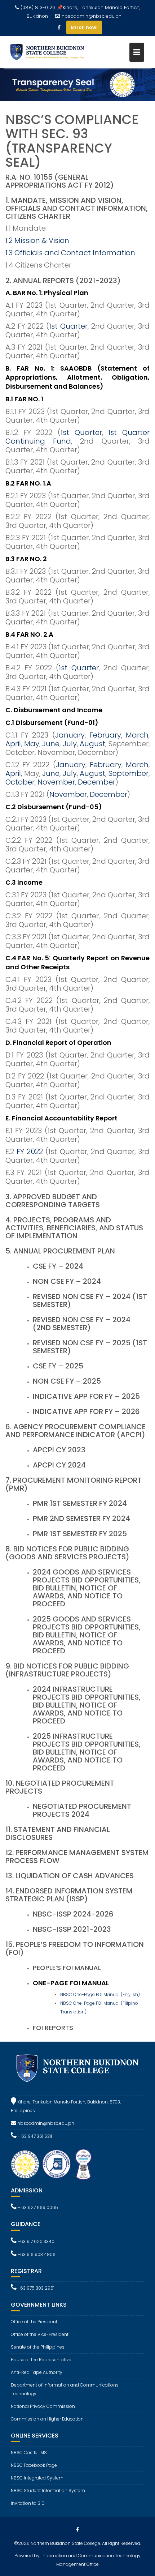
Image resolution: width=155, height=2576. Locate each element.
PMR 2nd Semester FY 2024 (81, 1518)
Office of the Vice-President (40, 2334)
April (13, 744)
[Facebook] (59, 27)
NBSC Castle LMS (29, 2453)
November (56, 782)
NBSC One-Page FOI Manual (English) (100, 1994)
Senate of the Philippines (38, 2347)
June (51, 744)
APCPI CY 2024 (59, 1465)
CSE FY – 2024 (58, 1266)
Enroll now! (84, 27)
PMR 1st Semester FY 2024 (80, 1503)
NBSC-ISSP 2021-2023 (72, 1929)
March (137, 735)
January (70, 735)
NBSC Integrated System (37, 2478)
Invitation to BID (28, 2503)
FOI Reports (53, 2028)
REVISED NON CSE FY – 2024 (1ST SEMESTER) (90, 1300)
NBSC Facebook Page (34, 2465)
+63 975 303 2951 (36, 2288)
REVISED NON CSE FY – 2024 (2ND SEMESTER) (82, 1324)
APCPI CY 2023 (59, 1450)
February (105, 735)
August (92, 744)
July (70, 744)
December (97, 782)
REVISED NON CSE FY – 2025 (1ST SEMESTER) (90, 1347)
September (129, 773)
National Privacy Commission (43, 2406)
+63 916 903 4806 (36, 2254)
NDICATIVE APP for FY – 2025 (87, 1396)
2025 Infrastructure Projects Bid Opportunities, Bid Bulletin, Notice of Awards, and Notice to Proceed (87, 1752)
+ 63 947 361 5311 (34, 2136)
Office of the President (34, 2322)
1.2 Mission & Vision (37, 240)
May (32, 744)
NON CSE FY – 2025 (67, 1381)
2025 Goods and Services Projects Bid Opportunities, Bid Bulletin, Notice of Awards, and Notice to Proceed (87, 1635)
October (20, 782)
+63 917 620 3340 (36, 2241)
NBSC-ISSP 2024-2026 (73, 1914)
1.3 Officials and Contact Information (70, 253)
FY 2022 (30, 1152)
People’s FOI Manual (67, 1968)
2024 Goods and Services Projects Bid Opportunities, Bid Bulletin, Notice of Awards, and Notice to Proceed (87, 1588)
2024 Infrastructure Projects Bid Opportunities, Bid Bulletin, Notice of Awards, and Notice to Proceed (87, 1705)
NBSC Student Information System (48, 2490)
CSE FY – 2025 (58, 1366)
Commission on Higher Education (47, 2419)
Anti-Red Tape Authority (37, 2372)
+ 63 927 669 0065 (37, 2207)
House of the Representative (41, 2360)
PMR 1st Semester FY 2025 (80, 1534)
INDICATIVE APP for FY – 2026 (86, 1411)
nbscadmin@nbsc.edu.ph (92, 16)
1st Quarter (68, 326)
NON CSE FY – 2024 (67, 1281)
